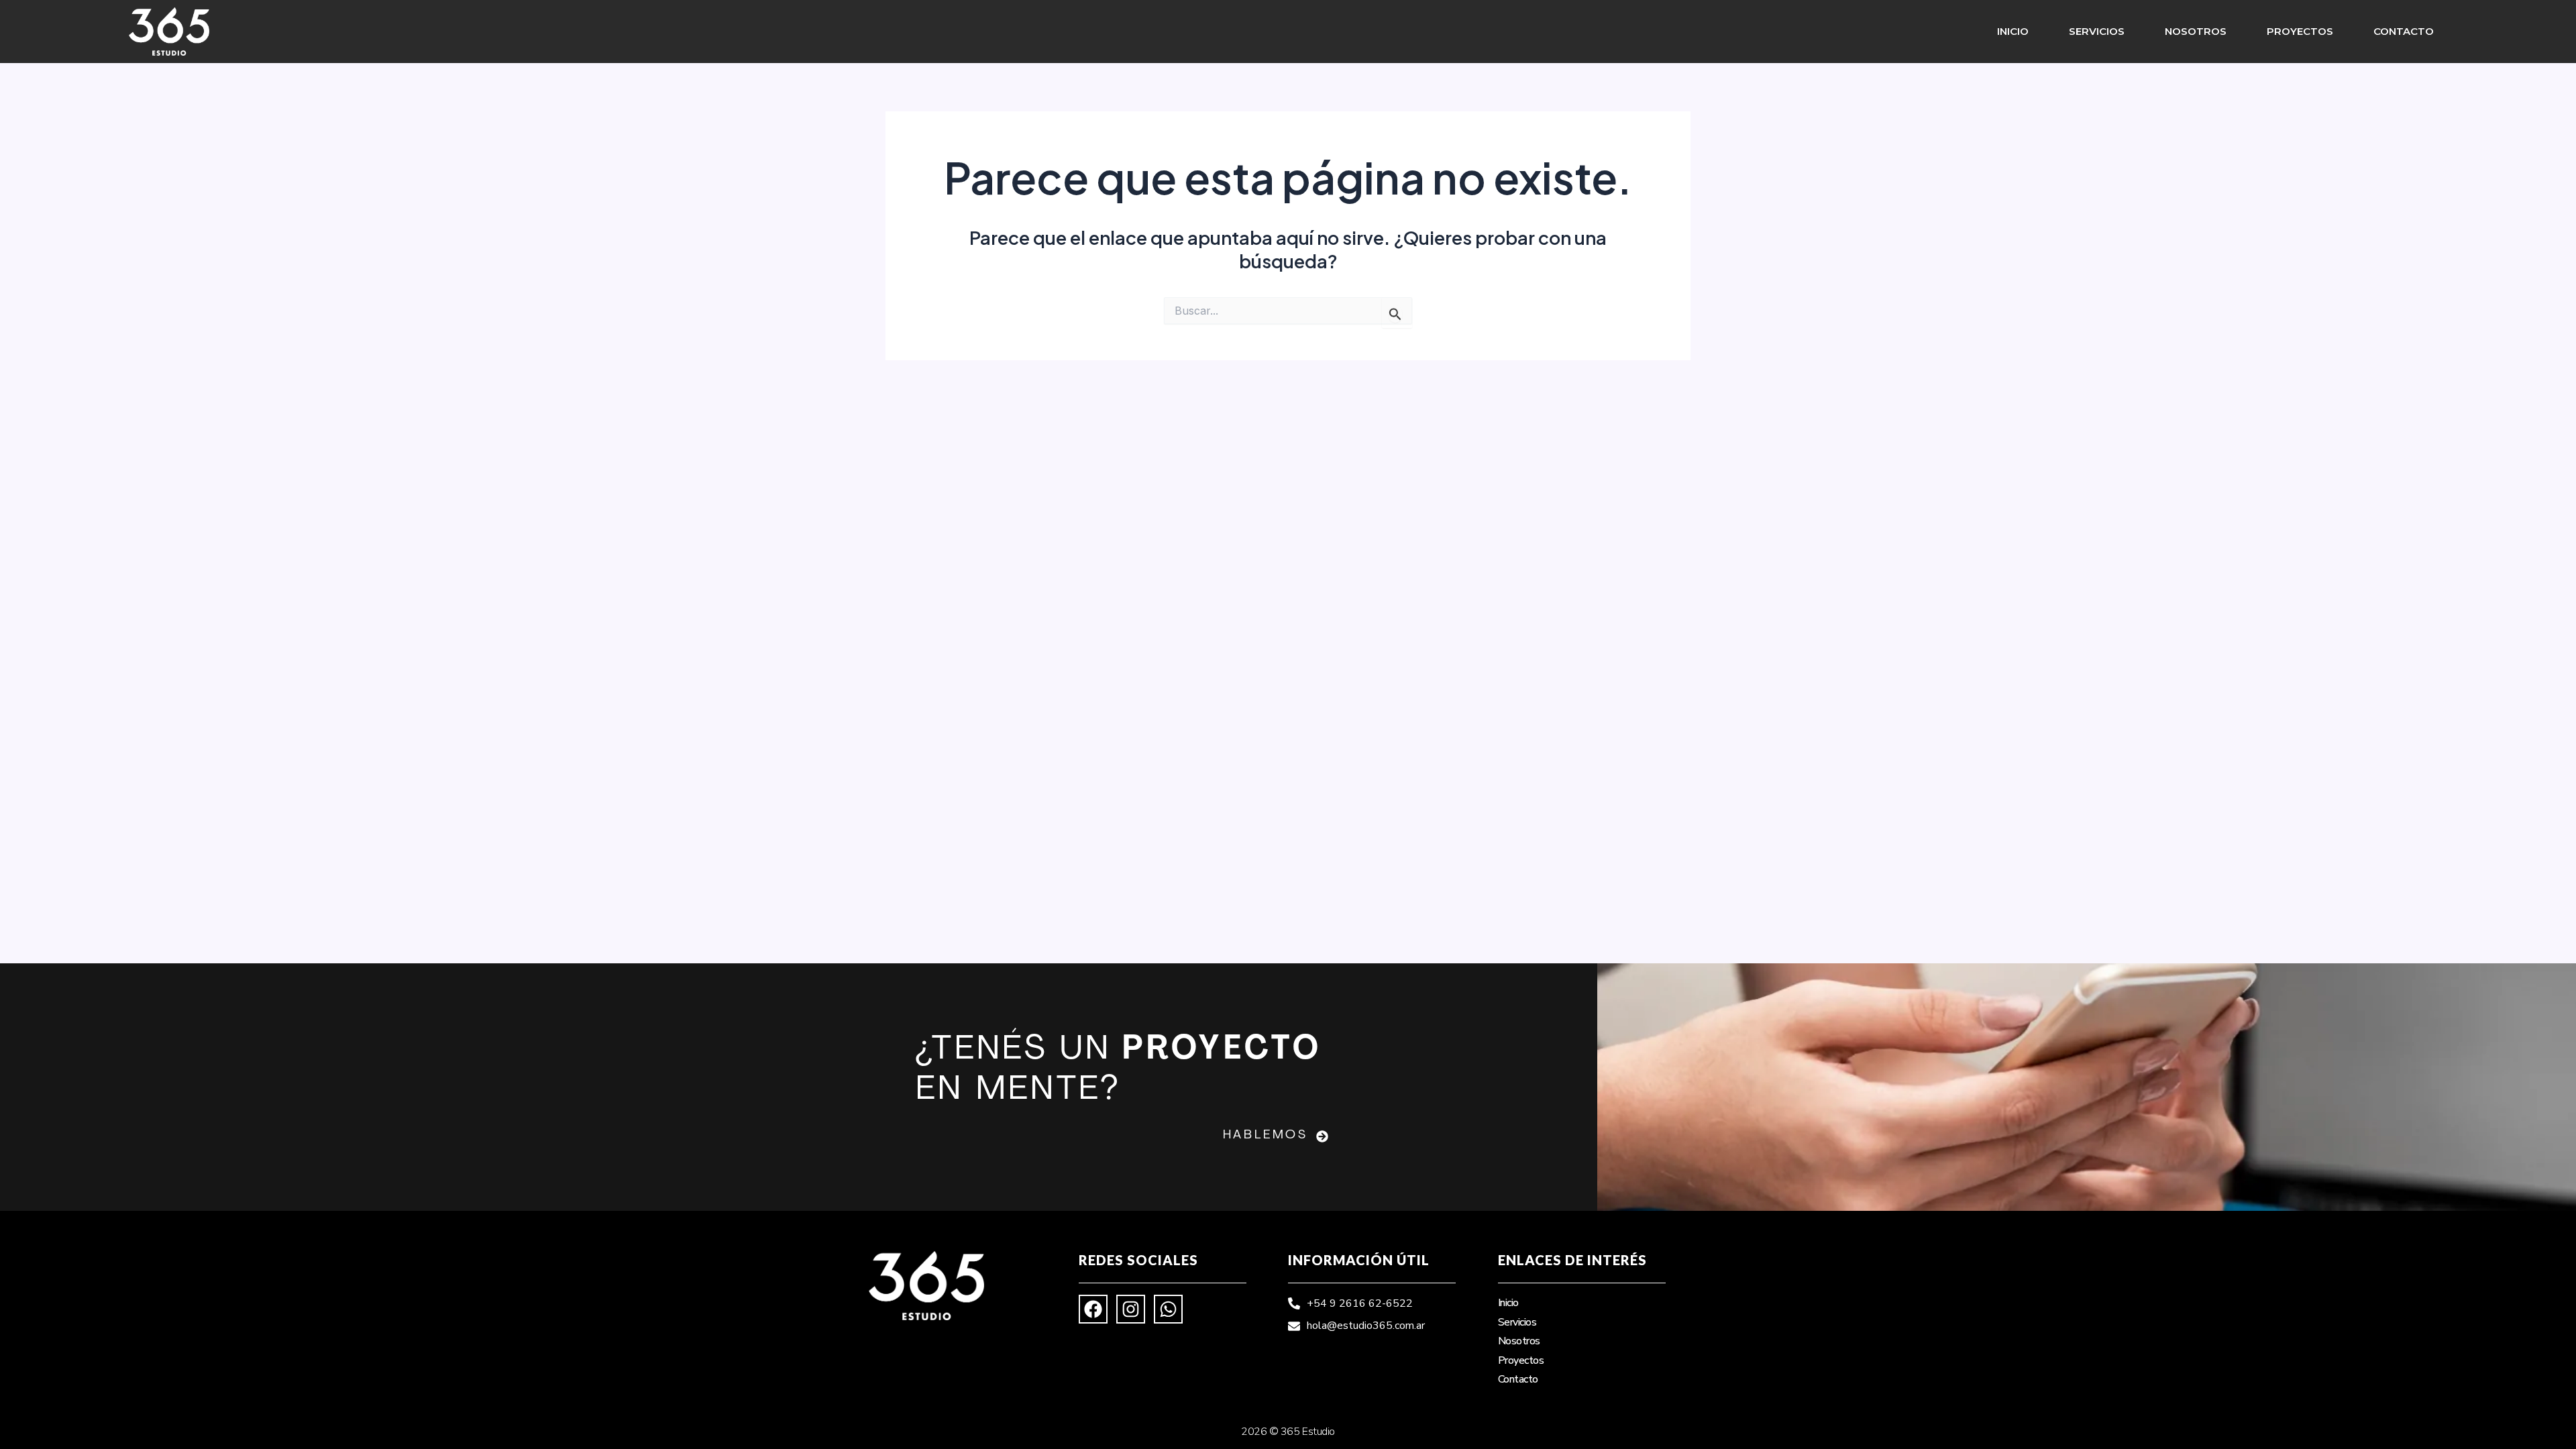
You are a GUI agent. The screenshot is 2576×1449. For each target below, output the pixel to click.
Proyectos (2300, 31)
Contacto (2404, 31)
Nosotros (2196, 31)
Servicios (2097, 31)
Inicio (2013, 31)
